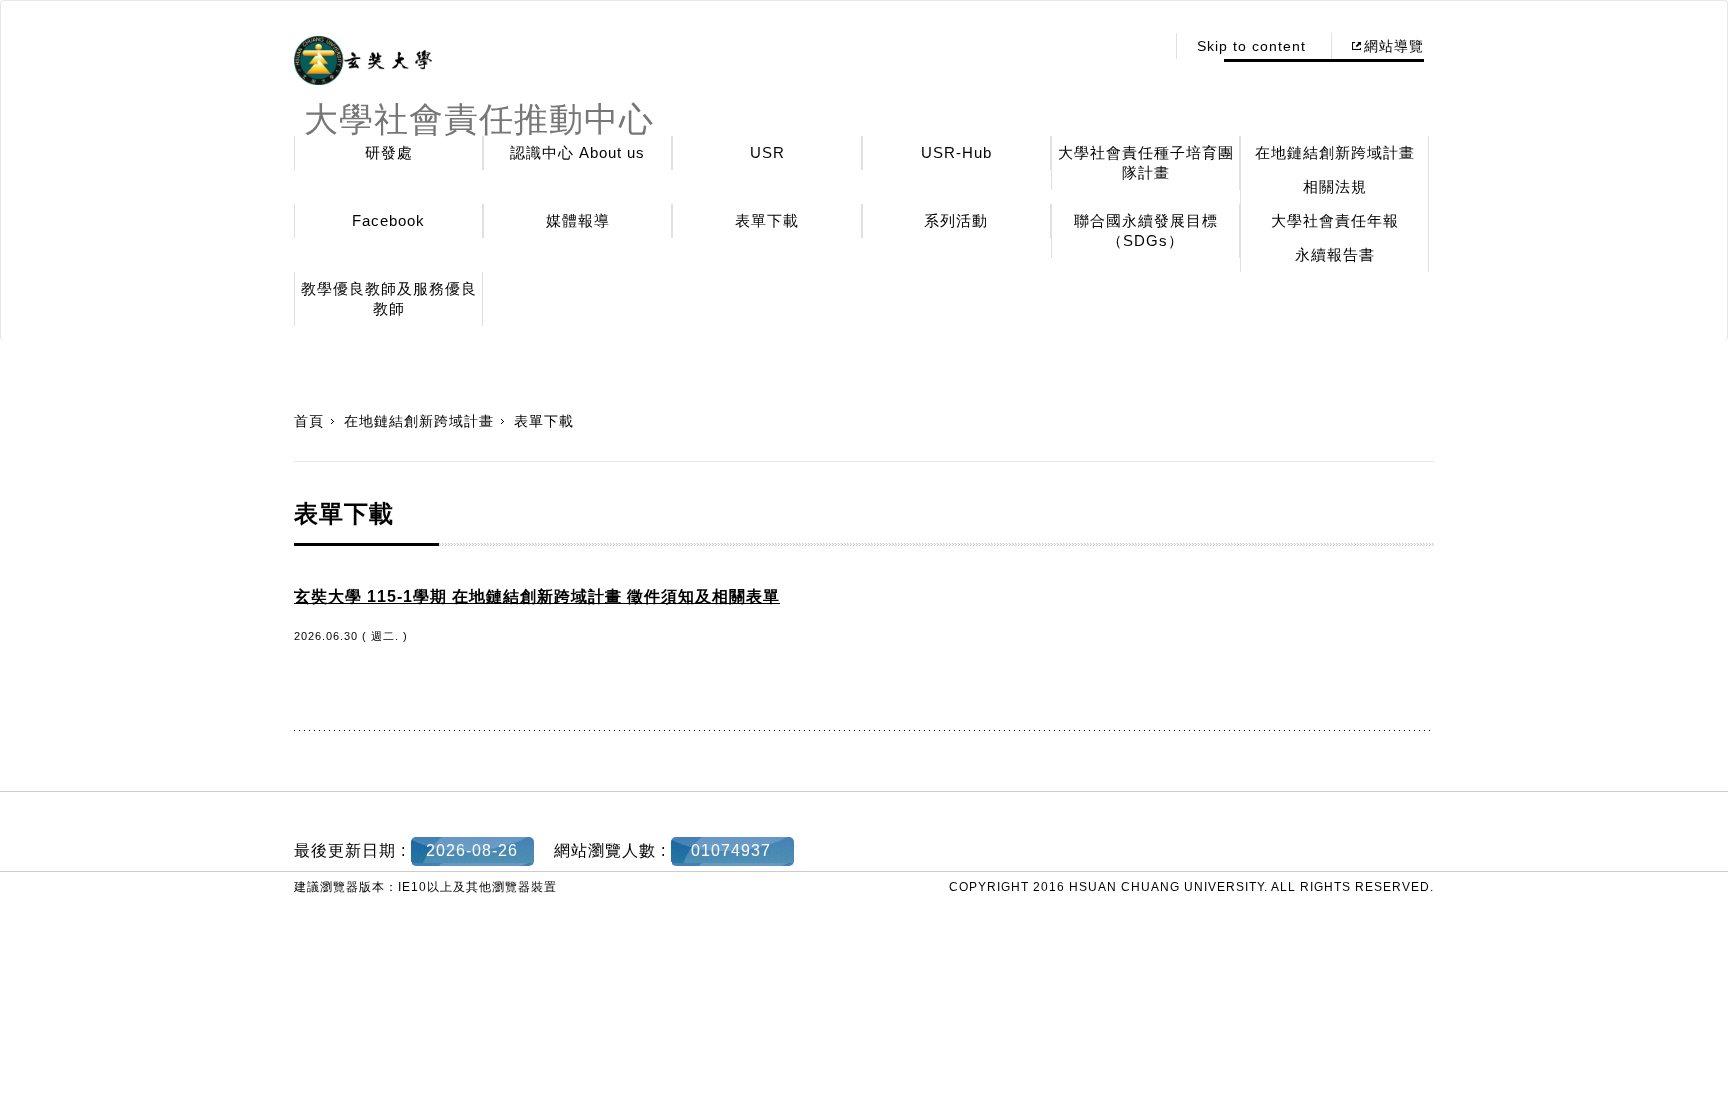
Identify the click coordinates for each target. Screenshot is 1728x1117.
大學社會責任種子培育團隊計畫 (1146, 162)
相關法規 (1335, 186)
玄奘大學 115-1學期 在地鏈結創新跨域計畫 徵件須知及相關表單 (537, 596)
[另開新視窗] (363, 61)
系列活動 (956, 220)
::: (1143, 46)
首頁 (309, 421)
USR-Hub (956, 152)
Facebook (388, 220)
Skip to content (1251, 46)
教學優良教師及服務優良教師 (389, 298)
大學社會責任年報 (1335, 220)
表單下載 (767, 220)
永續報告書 (1335, 254)
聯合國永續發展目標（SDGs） (1146, 230)
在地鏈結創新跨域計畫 (1335, 152)
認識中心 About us (577, 152)
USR (767, 152)
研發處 (389, 152)
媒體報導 (578, 220)
